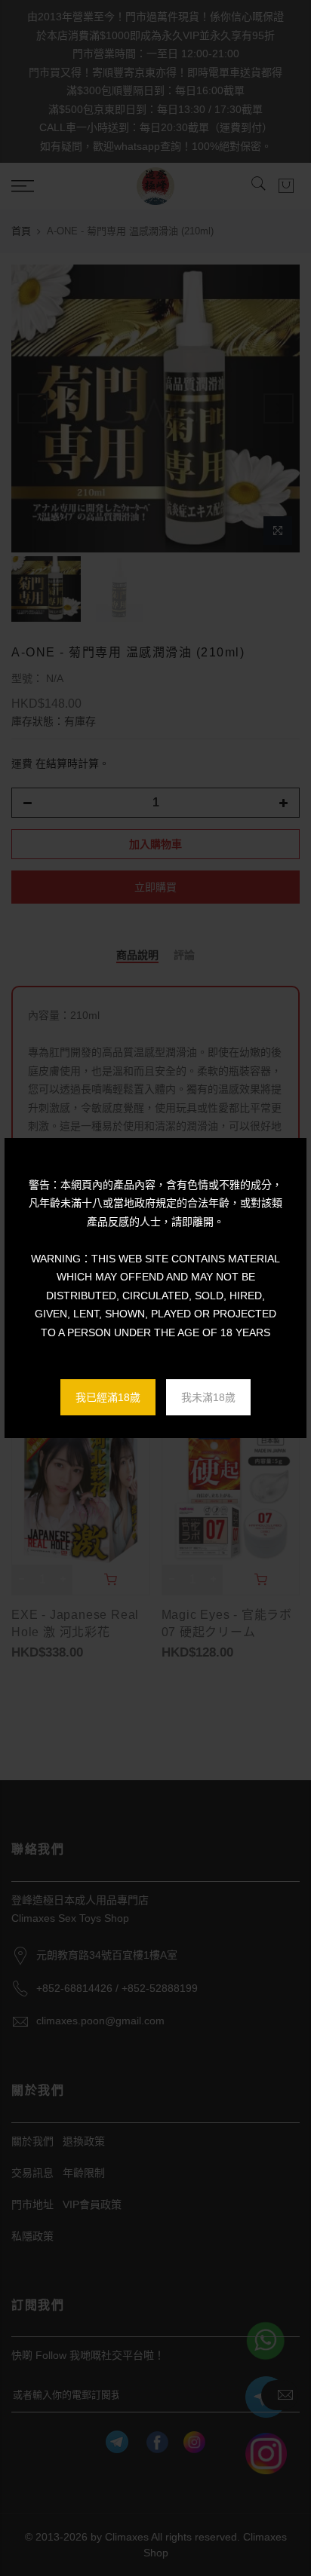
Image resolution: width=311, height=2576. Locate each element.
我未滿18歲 (208, 1397)
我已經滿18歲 (108, 1397)
